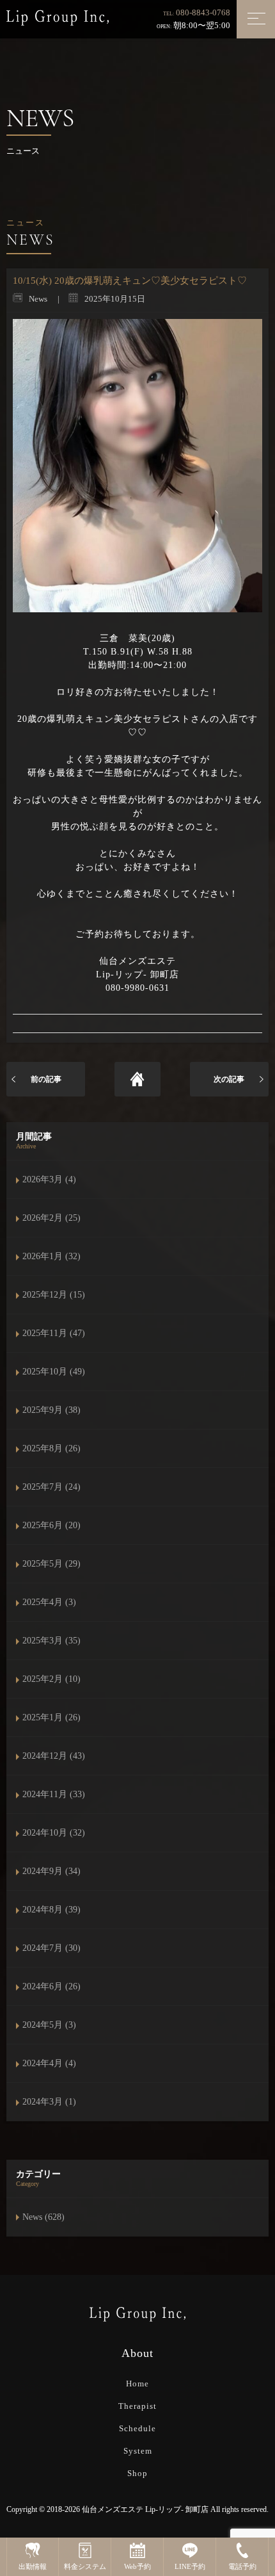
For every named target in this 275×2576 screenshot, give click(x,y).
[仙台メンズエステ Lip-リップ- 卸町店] (58, 17)
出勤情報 (33, 2566)
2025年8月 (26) (51, 1448)
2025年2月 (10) (51, 1679)
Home (137, 2384)
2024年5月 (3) (49, 2025)
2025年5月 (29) (51, 1564)
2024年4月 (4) (49, 2063)
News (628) (43, 2217)
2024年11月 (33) (54, 1794)
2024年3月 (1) (49, 2102)
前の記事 (46, 1079)
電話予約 (242, 2566)
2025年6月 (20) (51, 1525)
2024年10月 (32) (54, 1833)
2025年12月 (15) (54, 1295)
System (138, 2451)
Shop (137, 2473)
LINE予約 (190, 2566)
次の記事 (229, 1079)
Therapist (137, 2406)
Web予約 (137, 2566)
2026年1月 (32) (51, 1256)
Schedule (137, 2428)
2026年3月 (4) (49, 1179)
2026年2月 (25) (51, 1218)
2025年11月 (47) (54, 1333)
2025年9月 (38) (51, 1410)
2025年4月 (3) (49, 1602)
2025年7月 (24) (51, 1487)
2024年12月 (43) (54, 1756)
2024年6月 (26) (51, 1986)
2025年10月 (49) (54, 1372)
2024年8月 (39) (51, 1910)
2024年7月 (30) (51, 1948)
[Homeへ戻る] (137, 1079)
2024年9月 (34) (51, 1871)
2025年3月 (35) (51, 1641)
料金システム (85, 2566)
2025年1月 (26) (51, 1717)
